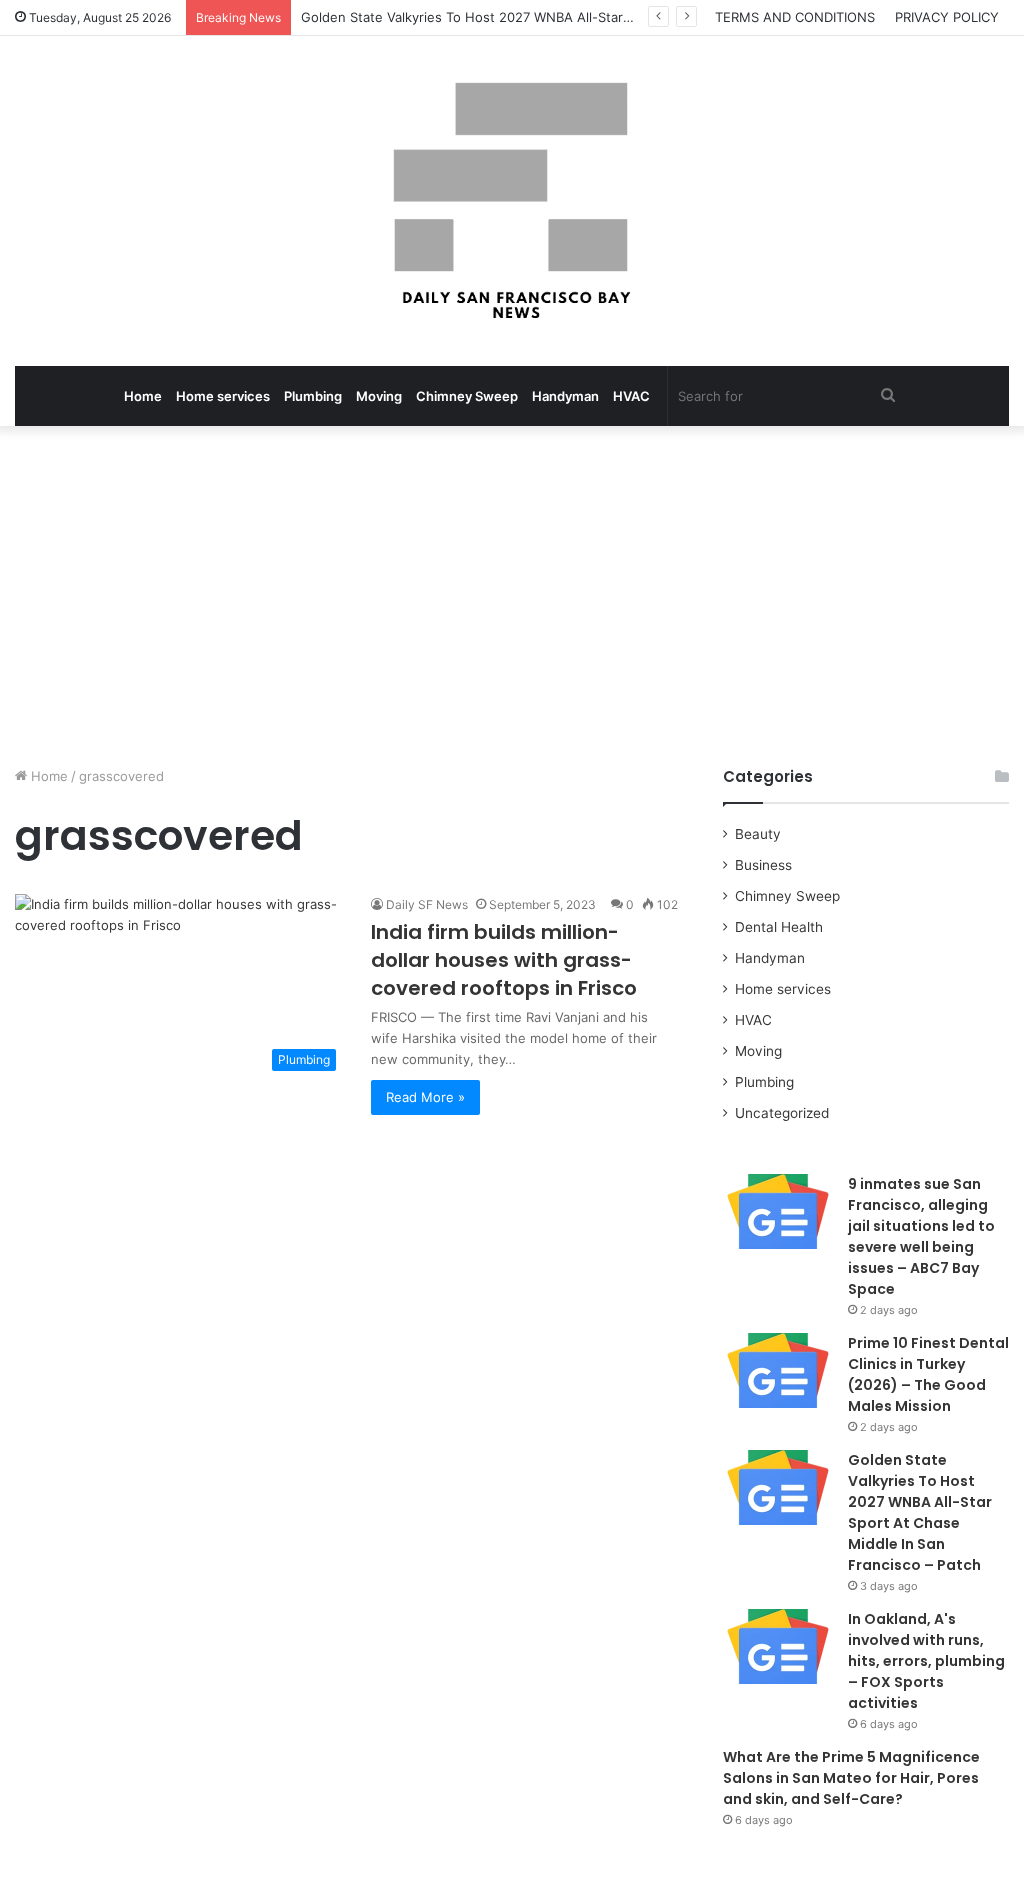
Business (763, 865)
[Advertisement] (512, 596)
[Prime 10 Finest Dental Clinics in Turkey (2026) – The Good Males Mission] (778, 1370)
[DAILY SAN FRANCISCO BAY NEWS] (512, 201)
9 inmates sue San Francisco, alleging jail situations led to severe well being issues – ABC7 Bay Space (921, 1236)
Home (143, 396)
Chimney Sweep (467, 396)
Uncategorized (782, 1113)
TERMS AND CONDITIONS (795, 17)
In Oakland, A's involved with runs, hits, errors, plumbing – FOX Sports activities (926, 1661)
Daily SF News (427, 904)
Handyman (565, 396)
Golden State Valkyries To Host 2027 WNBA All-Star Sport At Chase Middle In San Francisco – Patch (612, 17)
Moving (379, 396)
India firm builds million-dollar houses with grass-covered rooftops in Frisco (504, 960)
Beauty (758, 834)
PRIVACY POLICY (947, 17)
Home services (223, 396)
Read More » (425, 1097)
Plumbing (313, 396)
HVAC (631, 396)
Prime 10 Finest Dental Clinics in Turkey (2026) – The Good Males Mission (928, 1374)
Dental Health (779, 927)
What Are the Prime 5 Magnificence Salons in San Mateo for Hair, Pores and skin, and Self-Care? (851, 1778)
